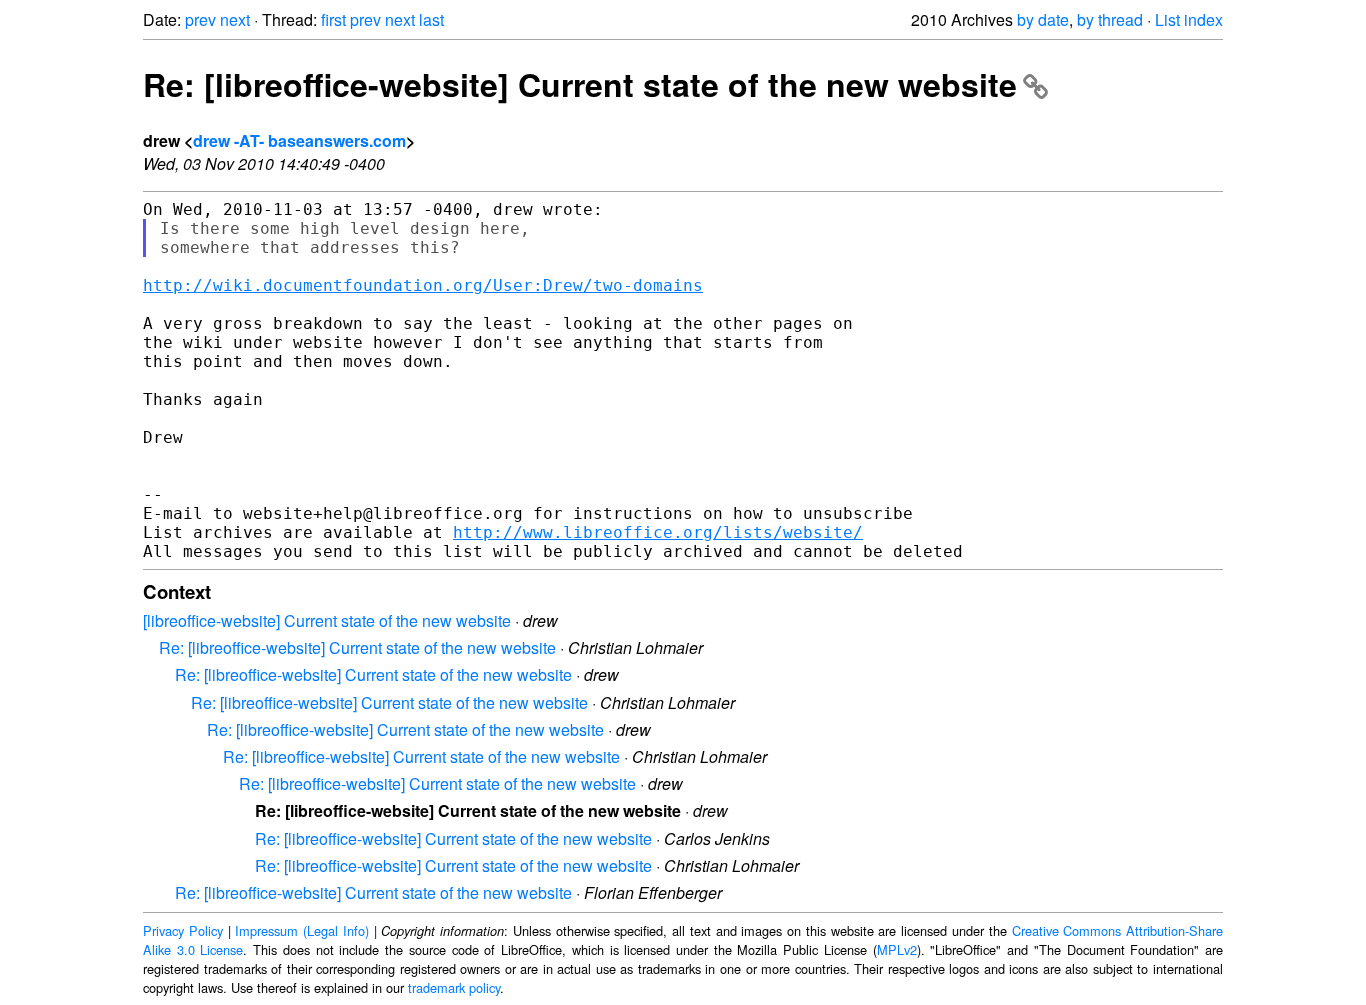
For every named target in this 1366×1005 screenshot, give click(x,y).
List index (1189, 19)
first (333, 19)
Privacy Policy (183, 930)
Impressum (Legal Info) (302, 930)
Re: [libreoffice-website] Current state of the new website (580, 84)
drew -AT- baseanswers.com (299, 140)
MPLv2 (897, 949)
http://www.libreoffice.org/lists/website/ (658, 532)
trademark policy (454, 987)
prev (200, 19)
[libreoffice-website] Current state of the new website (327, 620)
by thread (1110, 19)
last (431, 19)
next (235, 19)
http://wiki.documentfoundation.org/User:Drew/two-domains (423, 285)
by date (1043, 19)
